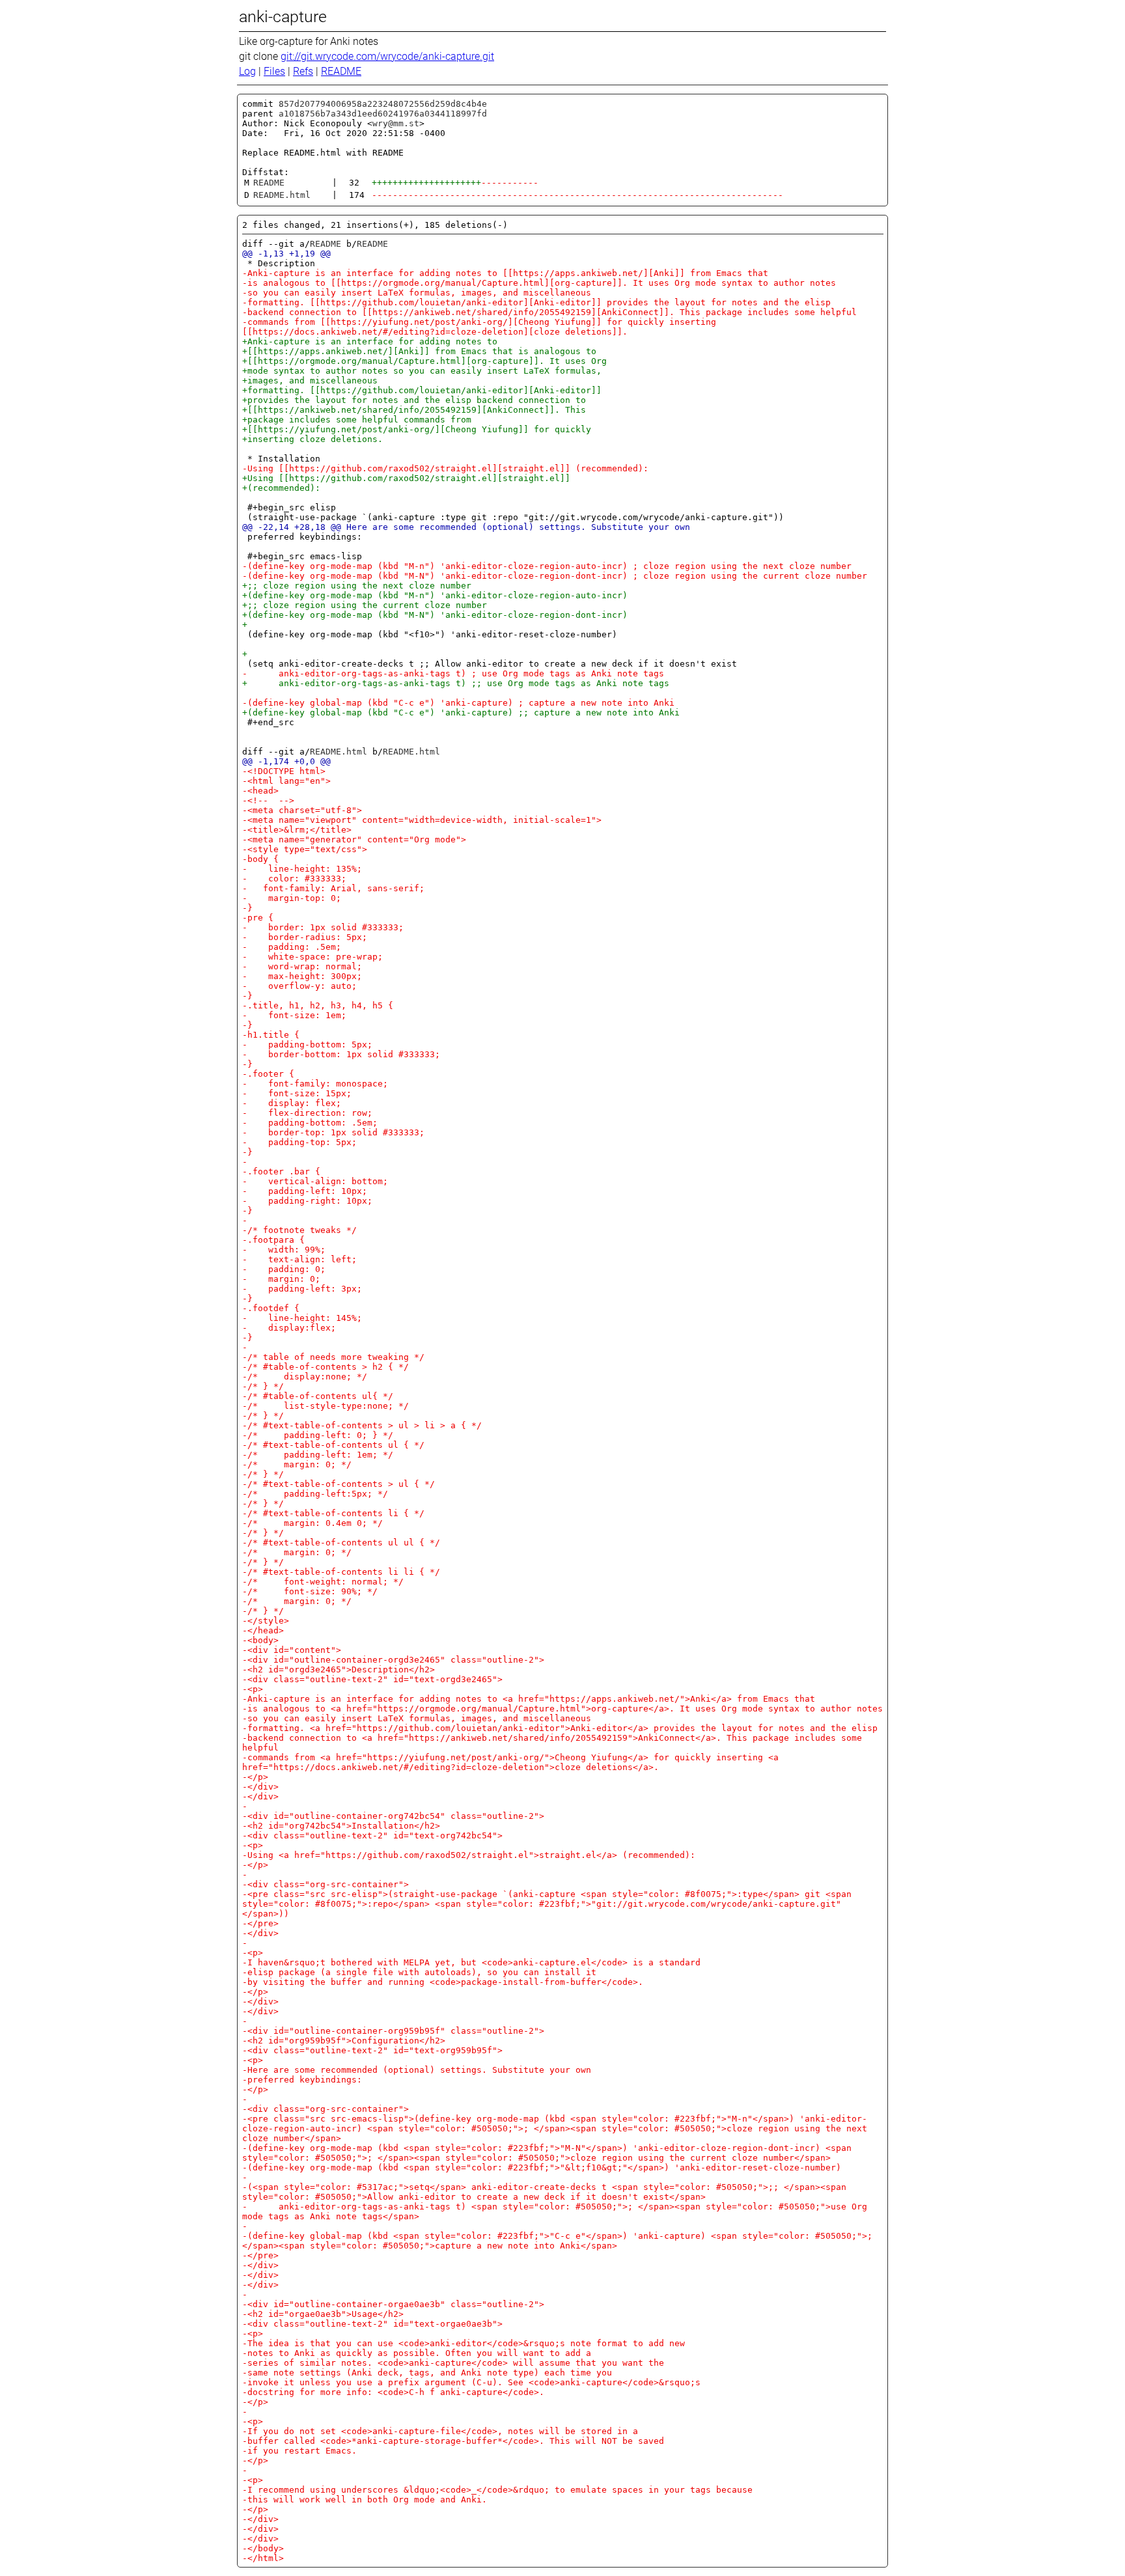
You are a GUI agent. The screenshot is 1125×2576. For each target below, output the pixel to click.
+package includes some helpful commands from (357, 420)
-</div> (260, 1787)
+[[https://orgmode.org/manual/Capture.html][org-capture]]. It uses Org (424, 361)
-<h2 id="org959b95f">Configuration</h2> (344, 2041)
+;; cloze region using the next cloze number (357, 586)
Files (274, 71)
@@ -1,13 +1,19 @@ (286, 254)
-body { (260, 859)
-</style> (266, 1621)
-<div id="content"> (292, 1650)
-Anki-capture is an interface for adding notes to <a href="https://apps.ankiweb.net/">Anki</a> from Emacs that (529, 1699)
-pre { (258, 918)
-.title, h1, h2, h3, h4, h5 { (318, 1005)
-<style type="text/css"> (305, 849)
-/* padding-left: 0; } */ (318, 1435)
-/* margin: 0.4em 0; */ (312, 1523)
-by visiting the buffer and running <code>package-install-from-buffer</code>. (443, 1982)
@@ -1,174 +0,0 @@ (286, 761)
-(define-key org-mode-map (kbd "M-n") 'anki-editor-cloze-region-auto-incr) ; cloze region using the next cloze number (547, 566)
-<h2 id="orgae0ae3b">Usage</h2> (323, 2314)
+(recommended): (281, 488)
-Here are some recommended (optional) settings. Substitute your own (417, 2070)
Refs (303, 71)
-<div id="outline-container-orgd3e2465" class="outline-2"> (393, 1660)
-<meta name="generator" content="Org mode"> (354, 839)
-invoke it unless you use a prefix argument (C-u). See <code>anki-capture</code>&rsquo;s (471, 2382)
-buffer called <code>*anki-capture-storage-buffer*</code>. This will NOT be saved (453, 2441)
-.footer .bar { (281, 1171)
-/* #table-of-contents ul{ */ (318, 1396)
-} (247, 908)
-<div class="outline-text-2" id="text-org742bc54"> (372, 1835)
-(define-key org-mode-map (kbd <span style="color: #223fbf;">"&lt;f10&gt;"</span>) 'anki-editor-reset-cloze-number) (542, 2167)
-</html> (263, 2558)
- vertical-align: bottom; (315, 1181)
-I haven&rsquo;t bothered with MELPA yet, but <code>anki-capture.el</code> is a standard (471, 1962)
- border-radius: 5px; (305, 937)
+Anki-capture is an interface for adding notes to (370, 341)
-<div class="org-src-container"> (326, 1884)
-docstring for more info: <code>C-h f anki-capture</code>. (393, 2392)
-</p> (255, 1777)
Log (247, 71)
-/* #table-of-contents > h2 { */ (326, 1367)
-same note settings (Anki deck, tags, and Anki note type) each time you (427, 2373)
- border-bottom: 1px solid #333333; (341, 1054)
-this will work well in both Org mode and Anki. (365, 2500)
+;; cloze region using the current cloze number (365, 605)
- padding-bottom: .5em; (310, 1123)
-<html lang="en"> (286, 781)
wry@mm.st (396, 123)
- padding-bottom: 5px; (307, 1045)
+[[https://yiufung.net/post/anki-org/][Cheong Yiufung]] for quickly (417, 429)
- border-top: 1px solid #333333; (333, 1132)
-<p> (253, 1689)
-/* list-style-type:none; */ (326, 1406)
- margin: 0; (281, 1279)
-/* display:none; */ (305, 1377)
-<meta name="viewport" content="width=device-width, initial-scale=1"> (422, 820)
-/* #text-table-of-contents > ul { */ (339, 1484)
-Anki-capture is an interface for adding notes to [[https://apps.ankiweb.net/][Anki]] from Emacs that (505, 273)
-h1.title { (271, 1035)
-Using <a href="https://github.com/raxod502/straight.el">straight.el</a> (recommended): (469, 1855)
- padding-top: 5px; (299, 1142)
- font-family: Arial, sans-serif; (333, 888)
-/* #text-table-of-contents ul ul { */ (341, 1543)
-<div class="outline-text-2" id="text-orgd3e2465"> (372, 1679)
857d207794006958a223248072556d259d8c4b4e (383, 104)
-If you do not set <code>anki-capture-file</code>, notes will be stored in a (440, 2431)
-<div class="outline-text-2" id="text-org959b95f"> (372, 2050)
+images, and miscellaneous (310, 381)
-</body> (263, 2548)
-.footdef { (271, 1308)
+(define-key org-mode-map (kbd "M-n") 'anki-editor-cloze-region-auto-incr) (435, 595)
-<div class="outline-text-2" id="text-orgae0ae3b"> (372, 2324)
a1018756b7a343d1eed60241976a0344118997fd (383, 114)
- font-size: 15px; (297, 1093)
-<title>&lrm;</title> (297, 830)
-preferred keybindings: (302, 2080)
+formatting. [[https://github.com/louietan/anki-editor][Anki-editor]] (422, 390)
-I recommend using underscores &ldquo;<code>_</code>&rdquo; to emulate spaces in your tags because (497, 2490)
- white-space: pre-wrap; (312, 957)
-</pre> (260, 1923)
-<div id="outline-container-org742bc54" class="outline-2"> (393, 1816)
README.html (282, 195)
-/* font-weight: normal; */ (323, 1582)
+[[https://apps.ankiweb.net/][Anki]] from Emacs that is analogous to (419, 351)
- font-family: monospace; (315, 1084)
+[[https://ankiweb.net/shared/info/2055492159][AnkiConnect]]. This (414, 410)
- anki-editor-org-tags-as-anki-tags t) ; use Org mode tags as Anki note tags (453, 673)
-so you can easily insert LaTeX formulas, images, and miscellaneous (417, 293)
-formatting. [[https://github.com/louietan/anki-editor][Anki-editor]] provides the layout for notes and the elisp (536, 302)
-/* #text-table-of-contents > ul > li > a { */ (362, 1425)
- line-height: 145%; (302, 1318)
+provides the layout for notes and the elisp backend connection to (414, 400)
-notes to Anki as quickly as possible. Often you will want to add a (417, 2353)
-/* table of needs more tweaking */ (333, 1357)
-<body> (260, 1640)
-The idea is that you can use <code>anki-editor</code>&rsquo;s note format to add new (464, 2343)
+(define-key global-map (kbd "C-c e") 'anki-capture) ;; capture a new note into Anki (461, 713)
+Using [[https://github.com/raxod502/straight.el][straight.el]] (406, 478)
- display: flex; (292, 1103)
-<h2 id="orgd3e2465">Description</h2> (339, 1669)
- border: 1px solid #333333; (323, 927)
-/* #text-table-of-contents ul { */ (333, 1445)
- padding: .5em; (292, 947)
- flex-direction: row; (307, 1113)
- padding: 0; (284, 1269)
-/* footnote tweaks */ (299, 1230)
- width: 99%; (284, 1250)
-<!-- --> (268, 800)
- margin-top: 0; (292, 898)
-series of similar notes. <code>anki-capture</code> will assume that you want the (453, 2363)
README (341, 71)
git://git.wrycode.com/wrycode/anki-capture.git (387, 56)
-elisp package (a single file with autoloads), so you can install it (419, 1972)
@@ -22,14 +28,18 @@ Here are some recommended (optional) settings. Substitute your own (466, 527)
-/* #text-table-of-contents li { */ (333, 1513)
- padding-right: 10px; (307, 1201)
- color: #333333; (294, 879)
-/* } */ (263, 1386)
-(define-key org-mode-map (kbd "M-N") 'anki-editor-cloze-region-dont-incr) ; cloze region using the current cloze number (555, 576)
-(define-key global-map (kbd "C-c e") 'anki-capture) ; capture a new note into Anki (458, 703)
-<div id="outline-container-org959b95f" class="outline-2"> (393, 2031)
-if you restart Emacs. (299, 2451)
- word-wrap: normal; (302, 966)
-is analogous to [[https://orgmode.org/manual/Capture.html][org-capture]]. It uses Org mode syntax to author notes (539, 283)
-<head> (260, 791)
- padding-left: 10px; (305, 1191)
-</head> (263, 1630)
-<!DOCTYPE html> (284, 771)
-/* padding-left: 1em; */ (318, 1455)
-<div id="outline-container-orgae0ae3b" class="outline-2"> (393, 2304)
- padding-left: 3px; (302, 1289)
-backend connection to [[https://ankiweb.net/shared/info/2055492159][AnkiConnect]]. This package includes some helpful (549, 312)
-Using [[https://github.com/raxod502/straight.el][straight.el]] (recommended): (445, 468)
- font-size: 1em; (294, 1015)
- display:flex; (289, 1328)
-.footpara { (273, 1240)
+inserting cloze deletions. (312, 439)
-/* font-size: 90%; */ (310, 1591)
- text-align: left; (299, 1259)
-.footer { (268, 1074)
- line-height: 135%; (302, 869)
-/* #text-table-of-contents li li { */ (341, 1572)
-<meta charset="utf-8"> (302, 810)
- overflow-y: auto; (299, 986)
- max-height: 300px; (302, 976)
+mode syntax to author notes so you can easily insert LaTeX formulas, (422, 371)
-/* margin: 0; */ (297, 1464)
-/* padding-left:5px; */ (315, 1494)
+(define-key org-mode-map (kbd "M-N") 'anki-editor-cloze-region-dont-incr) (435, 615)
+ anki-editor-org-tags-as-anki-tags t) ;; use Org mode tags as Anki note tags (456, 683)
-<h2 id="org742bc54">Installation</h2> (341, 1826)
